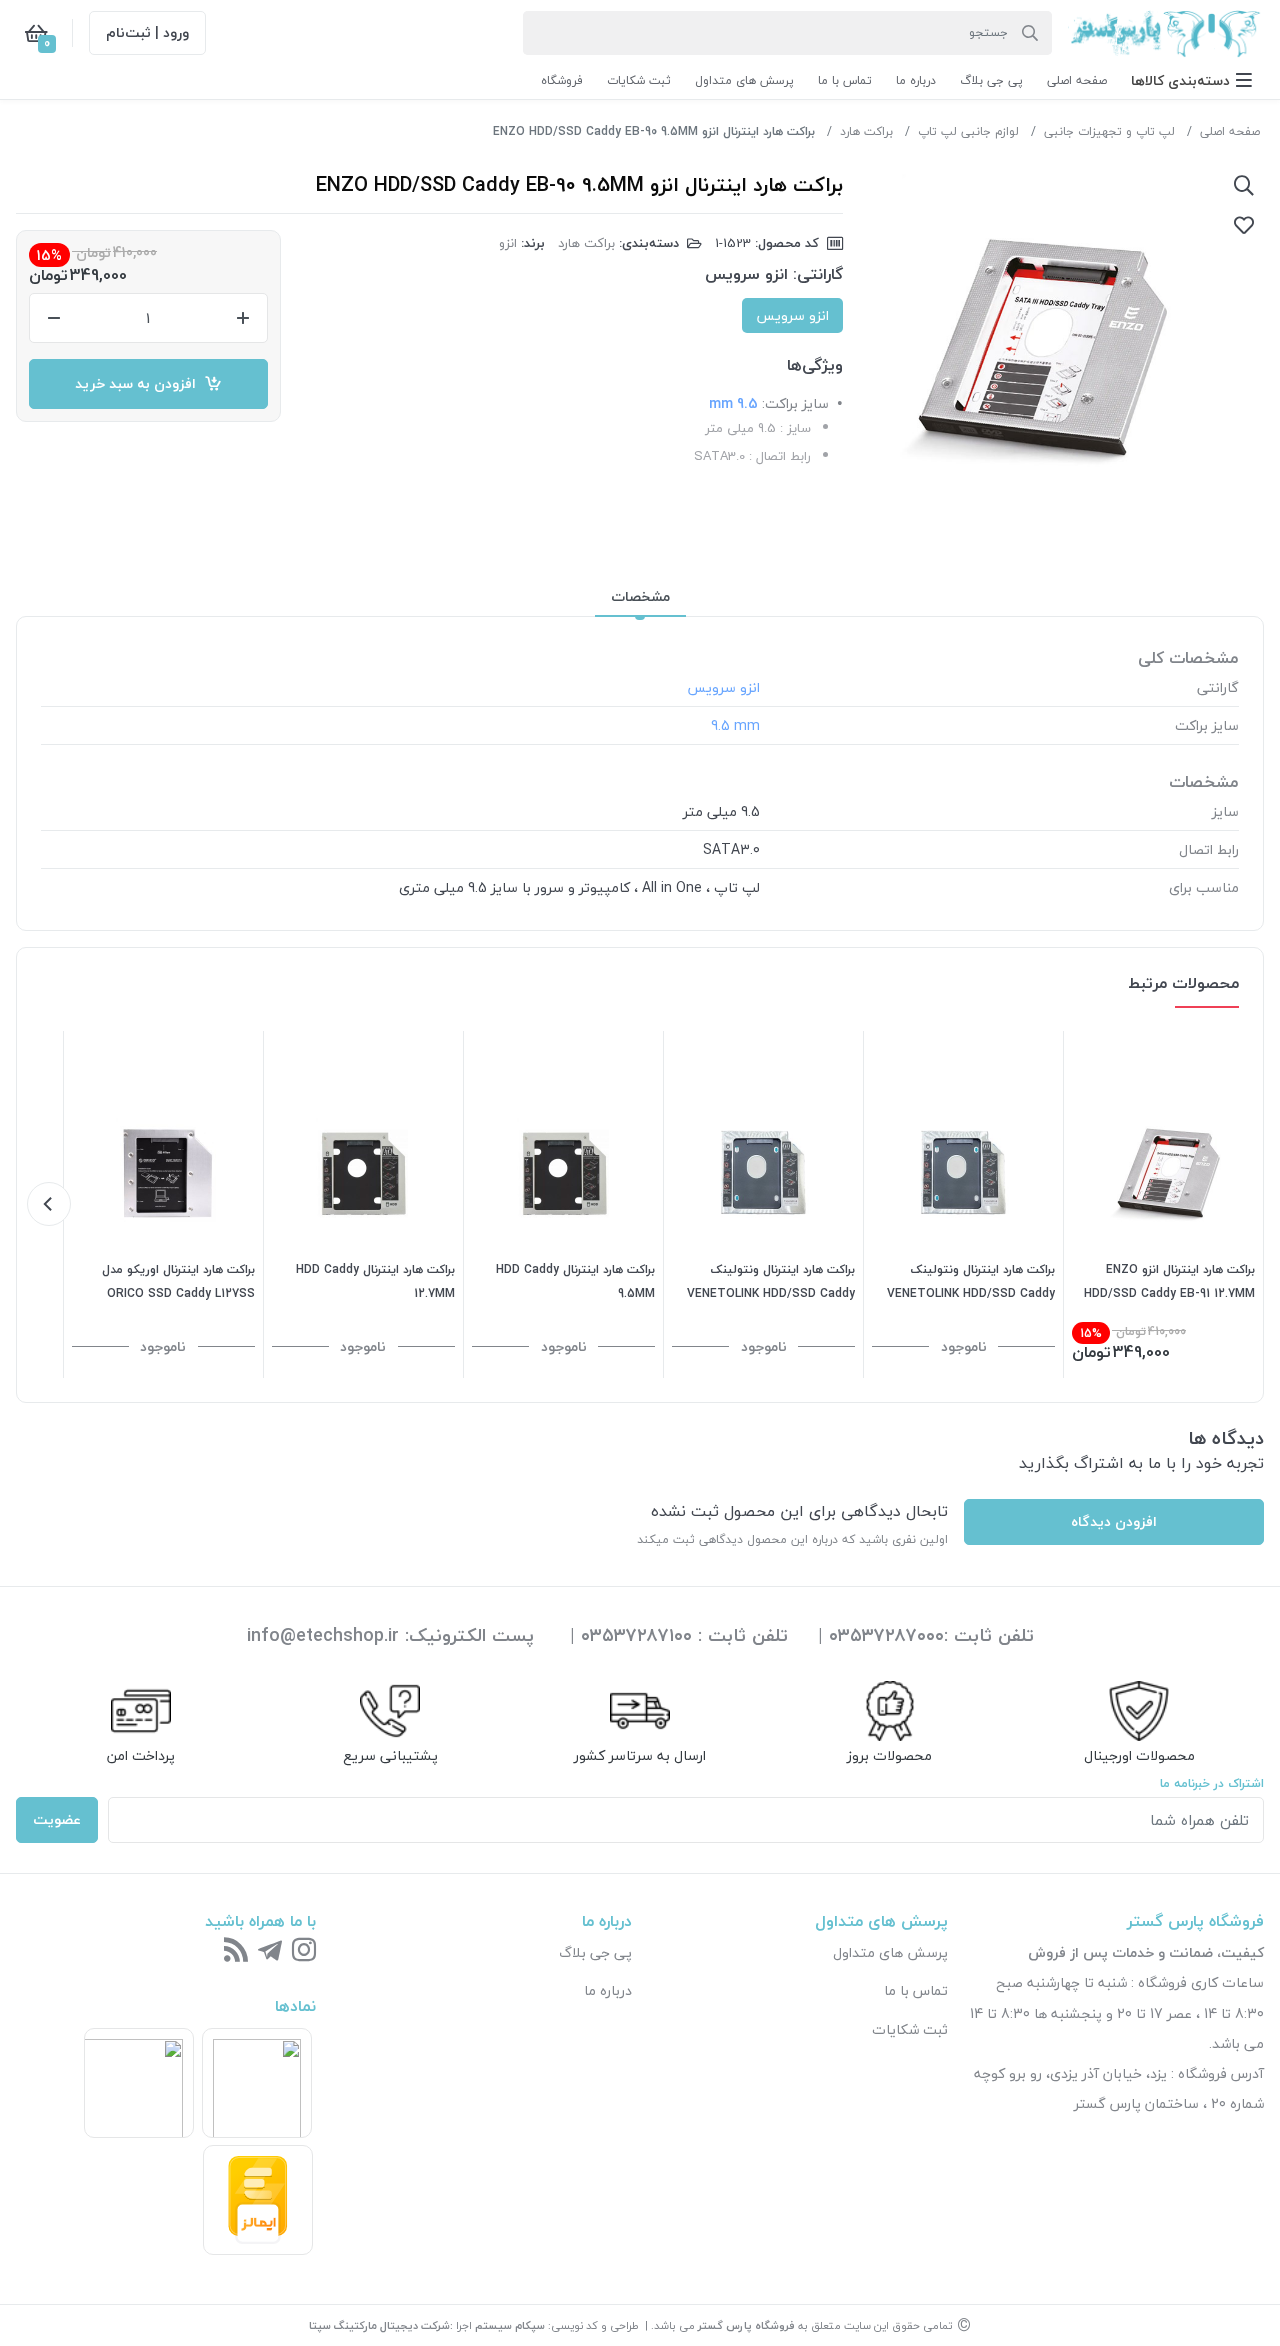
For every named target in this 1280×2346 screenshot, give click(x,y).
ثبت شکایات (910, 2029)
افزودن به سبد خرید (139, 383)
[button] (1191, 80)
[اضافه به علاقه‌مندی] (1244, 225)
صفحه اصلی (1230, 131)
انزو (508, 243)
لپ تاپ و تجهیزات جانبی (1109, 131)
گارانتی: (818, 274)
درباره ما (608, 1990)
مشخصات (640, 596)
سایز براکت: (795, 403)
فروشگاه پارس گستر (746, 2325)
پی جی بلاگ (595, 1952)
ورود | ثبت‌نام (147, 32)
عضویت (57, 1819)
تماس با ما (916, 1990)
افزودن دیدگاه (1114, 1521)
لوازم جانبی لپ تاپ (968, 131)
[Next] (49, 1204)
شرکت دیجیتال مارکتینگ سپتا (379, 2325)
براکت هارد (866, 131)
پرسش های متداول (890, 1952)
